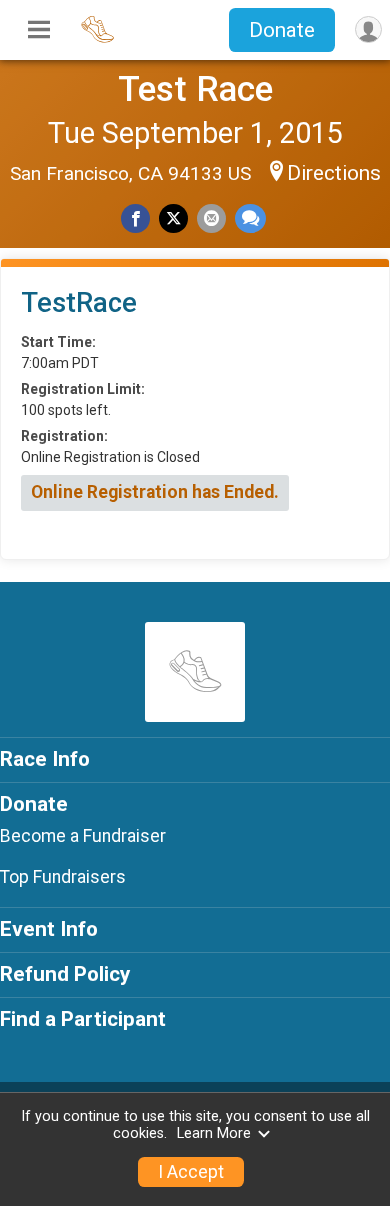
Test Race (195, 89)
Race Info (45, 759)
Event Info (49, 929)
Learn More (214, 1133)
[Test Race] (97, 40)
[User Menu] (368, 29)
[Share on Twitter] (173, 218)
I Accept (191, 1172)
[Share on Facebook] (135, 218)
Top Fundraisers (63, 877)
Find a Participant (83, 1019)
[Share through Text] (250, 218)
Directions (334, 173)
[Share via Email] (211, 218)
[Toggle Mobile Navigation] (39, 30)
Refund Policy (65, 974)
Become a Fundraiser (83, 836)
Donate (282, 30)
